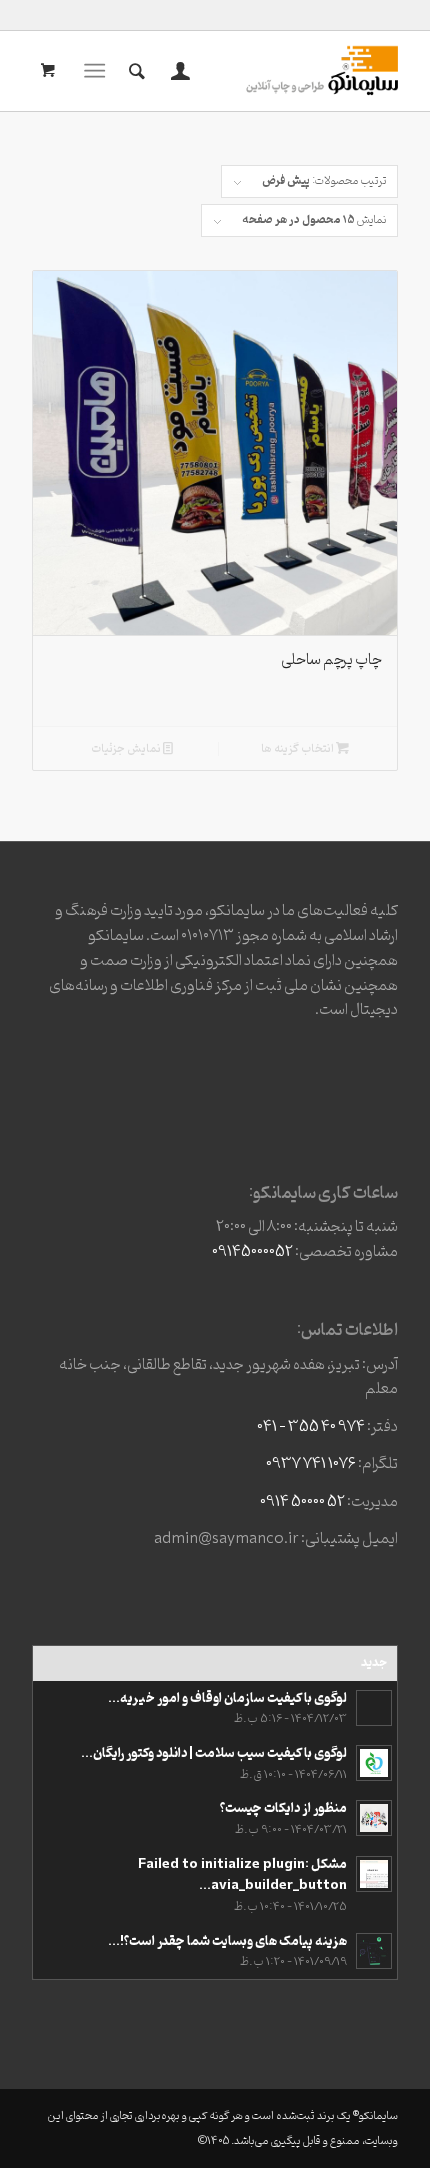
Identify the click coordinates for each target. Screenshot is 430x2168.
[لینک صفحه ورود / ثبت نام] (177, 71)
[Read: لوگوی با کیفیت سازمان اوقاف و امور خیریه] (374, 1708)
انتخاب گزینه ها (298, 749)
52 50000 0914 (302, 1502)
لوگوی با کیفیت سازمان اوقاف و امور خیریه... (227, 1698)
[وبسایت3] (251, 71)
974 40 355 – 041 (311, 1427)
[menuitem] (177, 71)
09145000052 (252, 1252)
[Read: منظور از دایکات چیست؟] (374, 1818)
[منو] (98, 71)
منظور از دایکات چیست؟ (283, 1808)
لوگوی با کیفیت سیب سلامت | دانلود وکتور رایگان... (214, 1753)
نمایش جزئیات (127, 749)
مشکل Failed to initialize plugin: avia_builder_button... (242, 1875)
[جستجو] (134, 71)
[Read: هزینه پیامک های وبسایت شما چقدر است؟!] (374, 1951)
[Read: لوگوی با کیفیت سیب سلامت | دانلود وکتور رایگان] (374, 1763)
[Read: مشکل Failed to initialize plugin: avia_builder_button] (374, 1874)
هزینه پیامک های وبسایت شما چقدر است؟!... (227, 1941)
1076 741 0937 (311, 1464)
